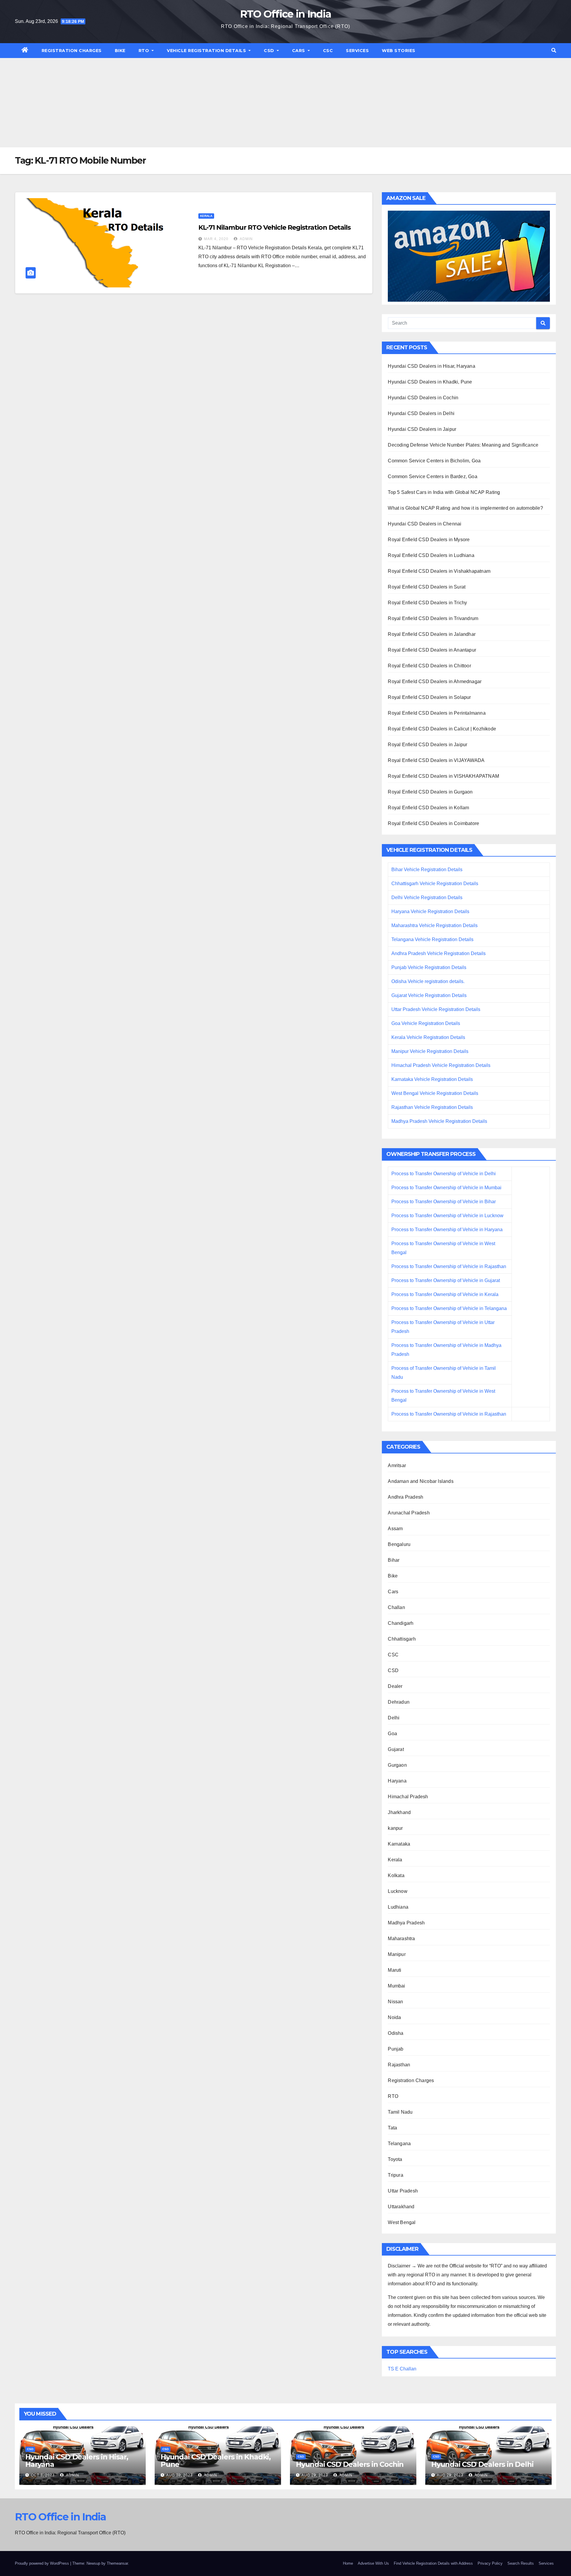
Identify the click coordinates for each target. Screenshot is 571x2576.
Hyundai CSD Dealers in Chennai (425, 524)
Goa (392, 1734)
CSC (328, 51)
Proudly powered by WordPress (43, 2563)
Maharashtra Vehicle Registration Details (434, 925)
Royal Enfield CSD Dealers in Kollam (428, 808)
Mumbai (396, 1986)
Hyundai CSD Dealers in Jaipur (422, 429)
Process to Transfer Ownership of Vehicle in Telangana (449, 1308)
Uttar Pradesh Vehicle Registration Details (436, 1009)
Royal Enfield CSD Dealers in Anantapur (432, 650)
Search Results (521, 2563)
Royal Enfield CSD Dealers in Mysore (429, 540)
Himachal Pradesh (408, 1797)
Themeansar (117, 2563)
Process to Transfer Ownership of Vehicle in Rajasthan (449, 1266)
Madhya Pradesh (406, 1923)
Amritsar (397, 1465)
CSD (270, 51)
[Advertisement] (285, 103)
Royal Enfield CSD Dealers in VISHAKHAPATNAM (443, 776)
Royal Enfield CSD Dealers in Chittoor (429, 666)
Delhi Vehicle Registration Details (427, 897)
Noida (394, 2017)
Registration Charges (72, 51)
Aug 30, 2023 (179, 2475)
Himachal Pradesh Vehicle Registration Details (441, 1065)
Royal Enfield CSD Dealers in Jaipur (428, 745)
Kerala (206, 216)
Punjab (396, 2049)
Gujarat (396, 1749)
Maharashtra (401, 1939)
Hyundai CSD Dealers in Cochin (423, 398)
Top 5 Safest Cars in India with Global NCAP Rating (444, 492)
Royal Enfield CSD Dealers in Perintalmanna (437, 713)
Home (348, 2563)
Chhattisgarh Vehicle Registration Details (435, 884)
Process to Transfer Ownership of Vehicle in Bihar (444, 1202)
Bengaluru (399, 1544)
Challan (396, 1607)
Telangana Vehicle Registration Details (432, 939)
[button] (554, 50)
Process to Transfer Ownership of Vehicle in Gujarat (446, 1280)
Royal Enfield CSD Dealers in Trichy (427, 603)
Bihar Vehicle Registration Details (427, 870)
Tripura (395, 2175)
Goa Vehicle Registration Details (426, 1023)
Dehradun (399, 1702)
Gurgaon (397, 1765)
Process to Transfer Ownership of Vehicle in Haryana (447, 1230)
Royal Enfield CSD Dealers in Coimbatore (433, 823)
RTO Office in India (286, 14)
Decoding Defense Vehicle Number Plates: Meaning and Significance (463, 445)
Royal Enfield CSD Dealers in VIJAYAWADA (436, 760)
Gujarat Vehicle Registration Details (429, 995)
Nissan (395, 2002)
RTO (145, 51)
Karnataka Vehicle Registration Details (432, 1079)
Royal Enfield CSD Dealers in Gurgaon (430, 792)
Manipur (397, 1954)
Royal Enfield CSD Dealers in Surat (427, 587)
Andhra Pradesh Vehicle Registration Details (439, 953)
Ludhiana (398, 1907)
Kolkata (396, 1875)
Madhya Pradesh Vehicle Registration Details (439, 1121)
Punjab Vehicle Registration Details (429, 967)
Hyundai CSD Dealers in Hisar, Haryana (431, 366)
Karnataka (399, 1844)
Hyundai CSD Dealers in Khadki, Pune (430, 382)
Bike (120, 51)
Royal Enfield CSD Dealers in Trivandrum (433, 618)
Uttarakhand (401, 2207)
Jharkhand (399, 1812)
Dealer (395, 1686)
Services (357, 51)
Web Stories (399, 51)
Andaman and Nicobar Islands (421, 1481)
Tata (392, 2128)
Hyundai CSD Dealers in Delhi (421, 413)
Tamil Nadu (400, 2112)
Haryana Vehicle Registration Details (430, 911)
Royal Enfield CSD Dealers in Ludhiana (431, 555)
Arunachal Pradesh (409, 1513)
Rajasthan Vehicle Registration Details (432, 1107)
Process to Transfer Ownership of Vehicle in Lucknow (447, 1216)
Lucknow (397, 1891)
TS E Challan (402, 2369)
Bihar (394, 1560)
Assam (395, 1529)
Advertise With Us (373, 2563)
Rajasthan (399, 2065)
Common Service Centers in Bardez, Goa (432, 476)
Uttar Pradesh (403, 2191)
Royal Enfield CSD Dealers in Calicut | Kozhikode (442, 729)
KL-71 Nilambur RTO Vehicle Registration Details (274, 227)
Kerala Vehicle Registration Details (428, 1037)
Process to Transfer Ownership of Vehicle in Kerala (445, 1294)
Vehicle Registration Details (207, 51)
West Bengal (402, 2222)
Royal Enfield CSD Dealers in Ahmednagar (435, 681)
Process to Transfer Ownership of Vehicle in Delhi (444, 1174)
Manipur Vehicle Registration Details (430, 1051)
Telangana (399, 2144)
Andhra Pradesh (405, 1497)
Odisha (396, 2033)
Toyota (395, 2159)
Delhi (394, 1718)
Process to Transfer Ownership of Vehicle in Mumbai (446, 1188)
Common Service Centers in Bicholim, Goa (434, 461)
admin (246, 239)
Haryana (397, 1781)
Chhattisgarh (402, 1639)
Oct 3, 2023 (43, 2475)
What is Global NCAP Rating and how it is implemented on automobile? (465, 508)
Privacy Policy (490, 2563)
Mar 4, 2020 (216, 239)
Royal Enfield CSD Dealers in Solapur (429, 697)
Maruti (394, 1970)
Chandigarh (401, 1623)
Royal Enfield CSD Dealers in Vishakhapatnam (439, 571)
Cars (299, 51)
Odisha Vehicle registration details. (428, 981)
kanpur (395, 1828)
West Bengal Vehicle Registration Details (435, 1093)
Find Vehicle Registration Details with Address (433, 2563)
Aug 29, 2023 (315, 2475)
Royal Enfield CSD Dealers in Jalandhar (432, 634)
